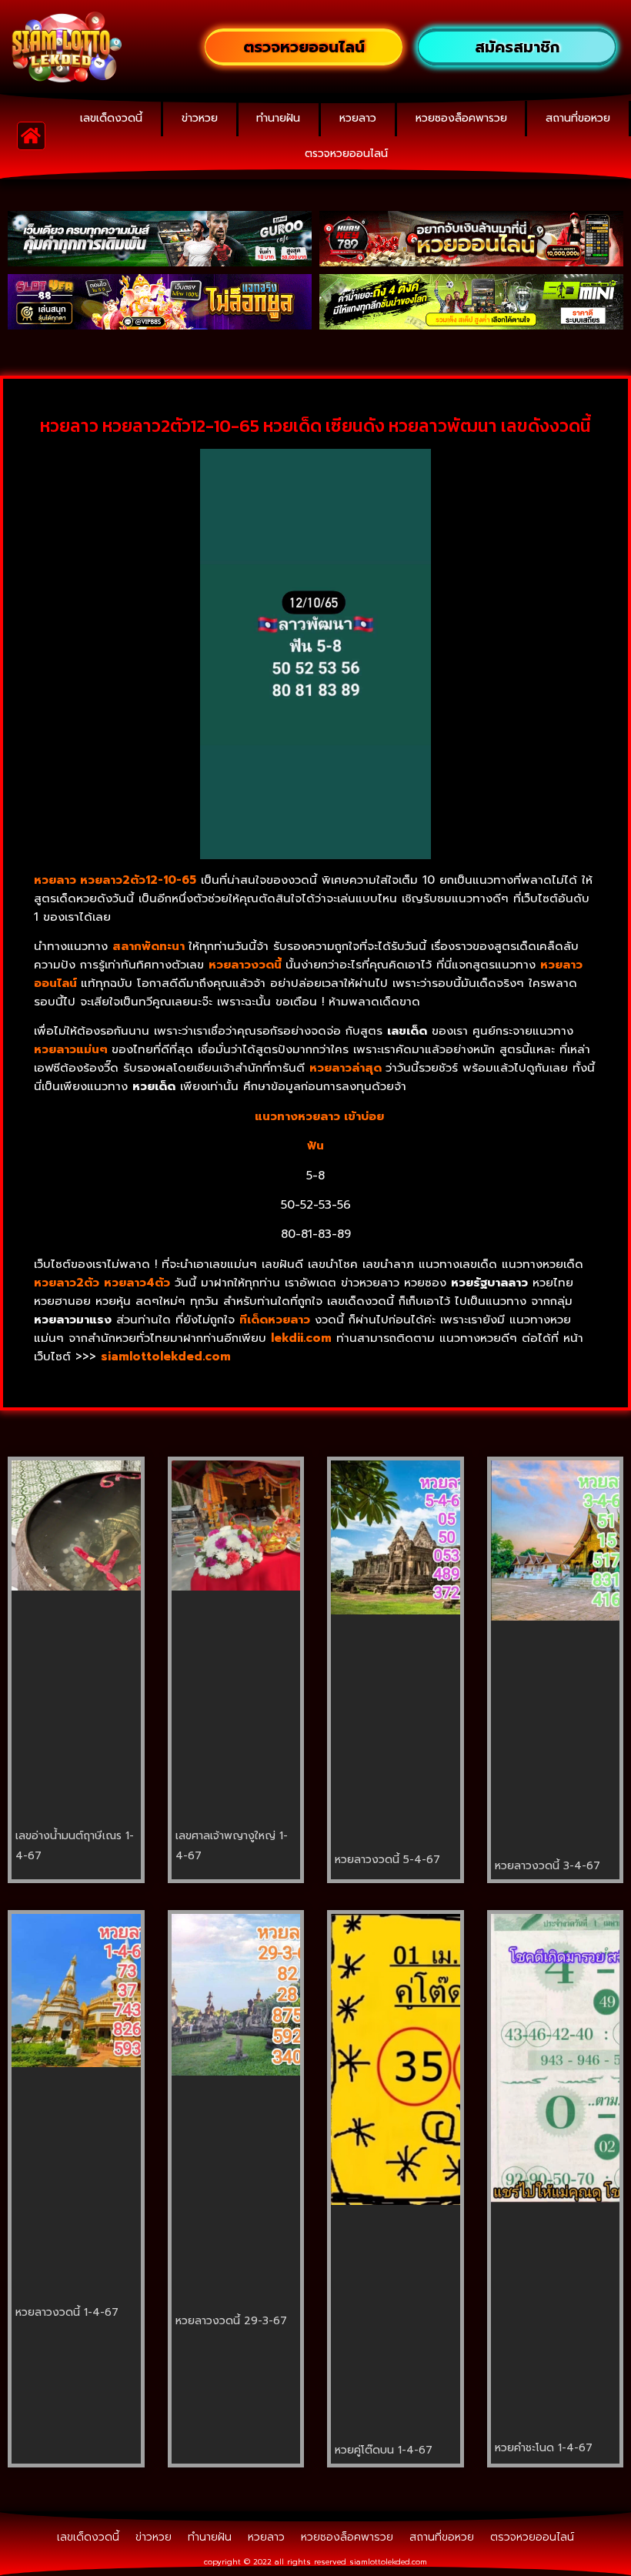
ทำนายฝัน (278, 118)
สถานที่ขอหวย (578, 118)
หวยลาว (358, 118)
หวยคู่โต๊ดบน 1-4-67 (384, 2450)
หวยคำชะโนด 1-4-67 (544, 2448)
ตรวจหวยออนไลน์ (346, 154)
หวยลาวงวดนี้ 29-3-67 (231, 2321)
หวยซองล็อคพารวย (461, 118)
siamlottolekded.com (388, 2562)
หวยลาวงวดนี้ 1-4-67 (67, 2312)
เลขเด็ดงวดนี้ (111, 118)
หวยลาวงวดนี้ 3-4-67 (548, 1866)
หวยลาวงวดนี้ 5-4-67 (387, 1860)
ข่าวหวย (200, 118)
